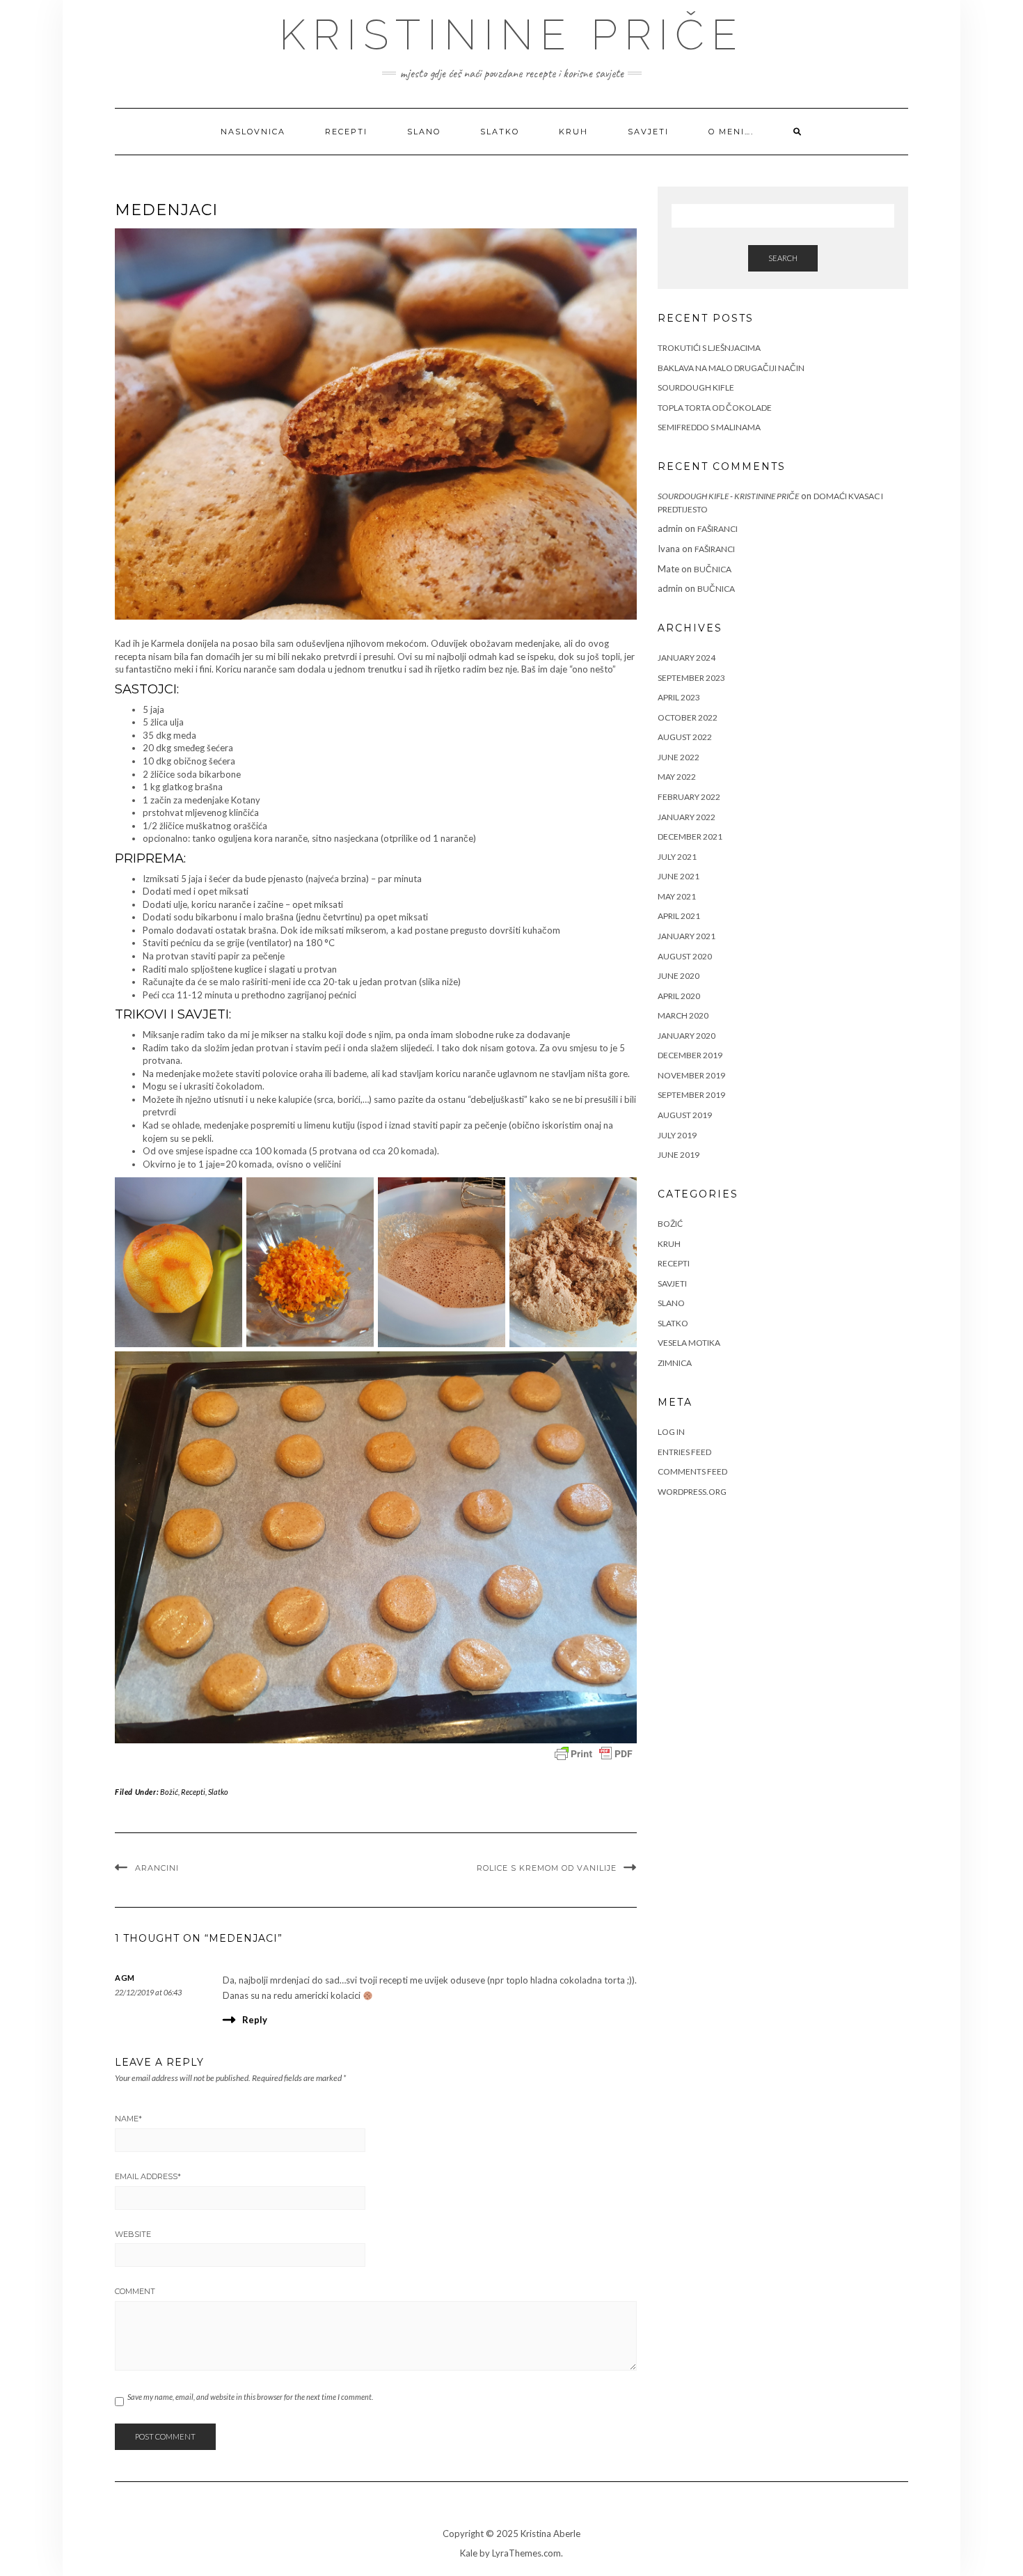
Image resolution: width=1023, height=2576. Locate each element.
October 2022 (688, 717)
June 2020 (679, 976)
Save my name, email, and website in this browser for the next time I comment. (250, 2397)
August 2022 (685, 737)
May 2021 (677, 896)
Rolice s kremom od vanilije (547, 1868)
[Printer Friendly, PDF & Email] (594, 1754)
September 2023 (691, 678)
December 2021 (690, 837)
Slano (424, 132)
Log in (671, 1432)
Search (783, 258)
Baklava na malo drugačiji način (731, 368)
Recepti (346, 132)
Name (128, 2119)
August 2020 (685, 956)
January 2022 (687, 817)
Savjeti (648, 132)
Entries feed (684, 1452)
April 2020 (679, 996)
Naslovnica (253, 132)
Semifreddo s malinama (709, 427)
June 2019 (679, 1155)
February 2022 (689, 797)
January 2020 (687, 1036)
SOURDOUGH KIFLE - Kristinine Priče (728, 496)
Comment (135, 2291)
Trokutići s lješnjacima (709, 348)
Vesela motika (689, 1343)
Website (133, 2234)
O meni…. (731, 132)
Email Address (148, 2176)
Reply (255, 2020)
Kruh (573, 132)
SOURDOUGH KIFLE (696, 387)
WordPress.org (692, 1492)
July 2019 (677, 1135)
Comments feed (692, 1471)
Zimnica (675, 1363)
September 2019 (691, 1095)
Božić (169, 1792)
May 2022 (677, 777)
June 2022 (679, 757)
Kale (469, 2553)
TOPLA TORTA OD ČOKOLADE (715, 408)
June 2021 (679, 876)
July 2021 (677, 857)
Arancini (157, 1868)
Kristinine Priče (511, 35)
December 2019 (690, 1055)
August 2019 (685, 1115)
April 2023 (679, 697)
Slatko (500, 132)
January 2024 (687, 658)
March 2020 (683, 1015)
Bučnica (713, 569)
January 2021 (687, 936)
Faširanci (717, 529)
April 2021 (679, 916)
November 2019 (691, 1075)
